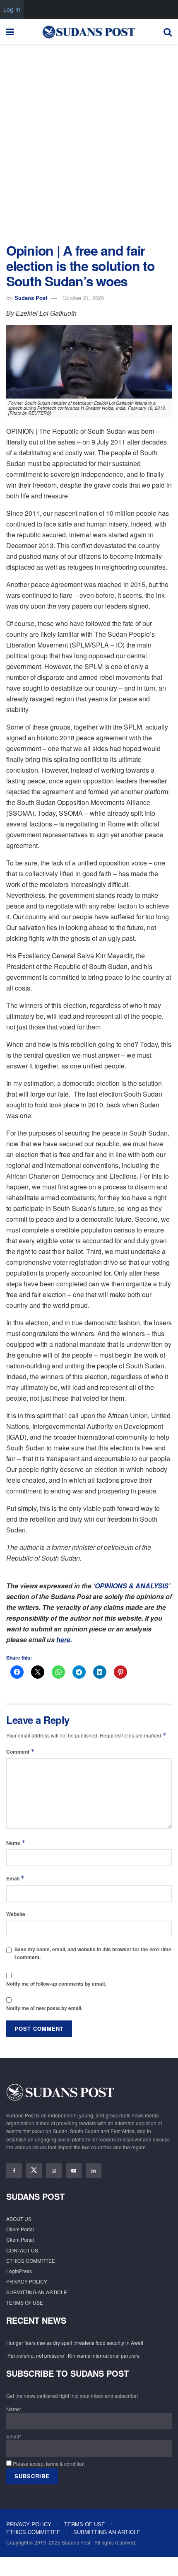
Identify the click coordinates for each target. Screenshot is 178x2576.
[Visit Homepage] (89, 31)
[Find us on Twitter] (34, 2171)
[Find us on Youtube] (74, 2171)
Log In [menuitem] (12, 9)
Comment (20, 1751)
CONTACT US (22, 2250)
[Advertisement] (89, 141)
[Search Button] (168, 31)
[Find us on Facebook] (14, 2171)
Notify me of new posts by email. (44, 2008)
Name (16, 1843)
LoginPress (19, 2271)
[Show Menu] (10, 31)
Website (16, 1914)
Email (16, 1878)
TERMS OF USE (25, 2302)
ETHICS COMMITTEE (31, 2261)
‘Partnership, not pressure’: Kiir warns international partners (73, 2355)
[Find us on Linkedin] (94, 2171)
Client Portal (20, 2229)
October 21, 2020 (83, 298)
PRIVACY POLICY (27, 2281)
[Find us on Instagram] (54, 2171)
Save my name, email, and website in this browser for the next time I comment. (93, 1953)
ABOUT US (19, 2219)
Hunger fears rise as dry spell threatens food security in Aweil (75, 2343)
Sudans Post (31, 298)
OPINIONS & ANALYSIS (132, 1586)
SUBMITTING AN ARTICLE (37, 2292)
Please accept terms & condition (48, 2464)
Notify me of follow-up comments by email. (56, 1984)
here (63, 1640)
